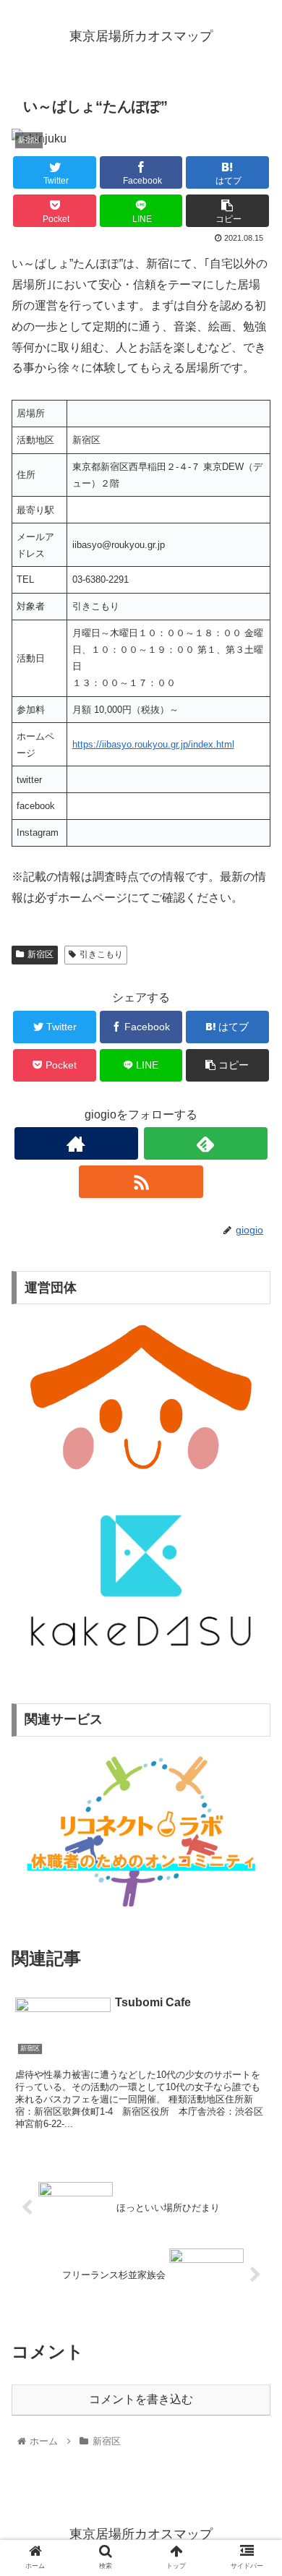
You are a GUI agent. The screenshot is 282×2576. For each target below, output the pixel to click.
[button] (253, 1703)
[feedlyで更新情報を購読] (206, 1143)
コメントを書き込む (141, 2399)
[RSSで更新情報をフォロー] (141, 1182)
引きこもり (101, 954)
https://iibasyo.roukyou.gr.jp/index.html (153, 744)
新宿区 (40, 954)
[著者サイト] (77, 1143)
